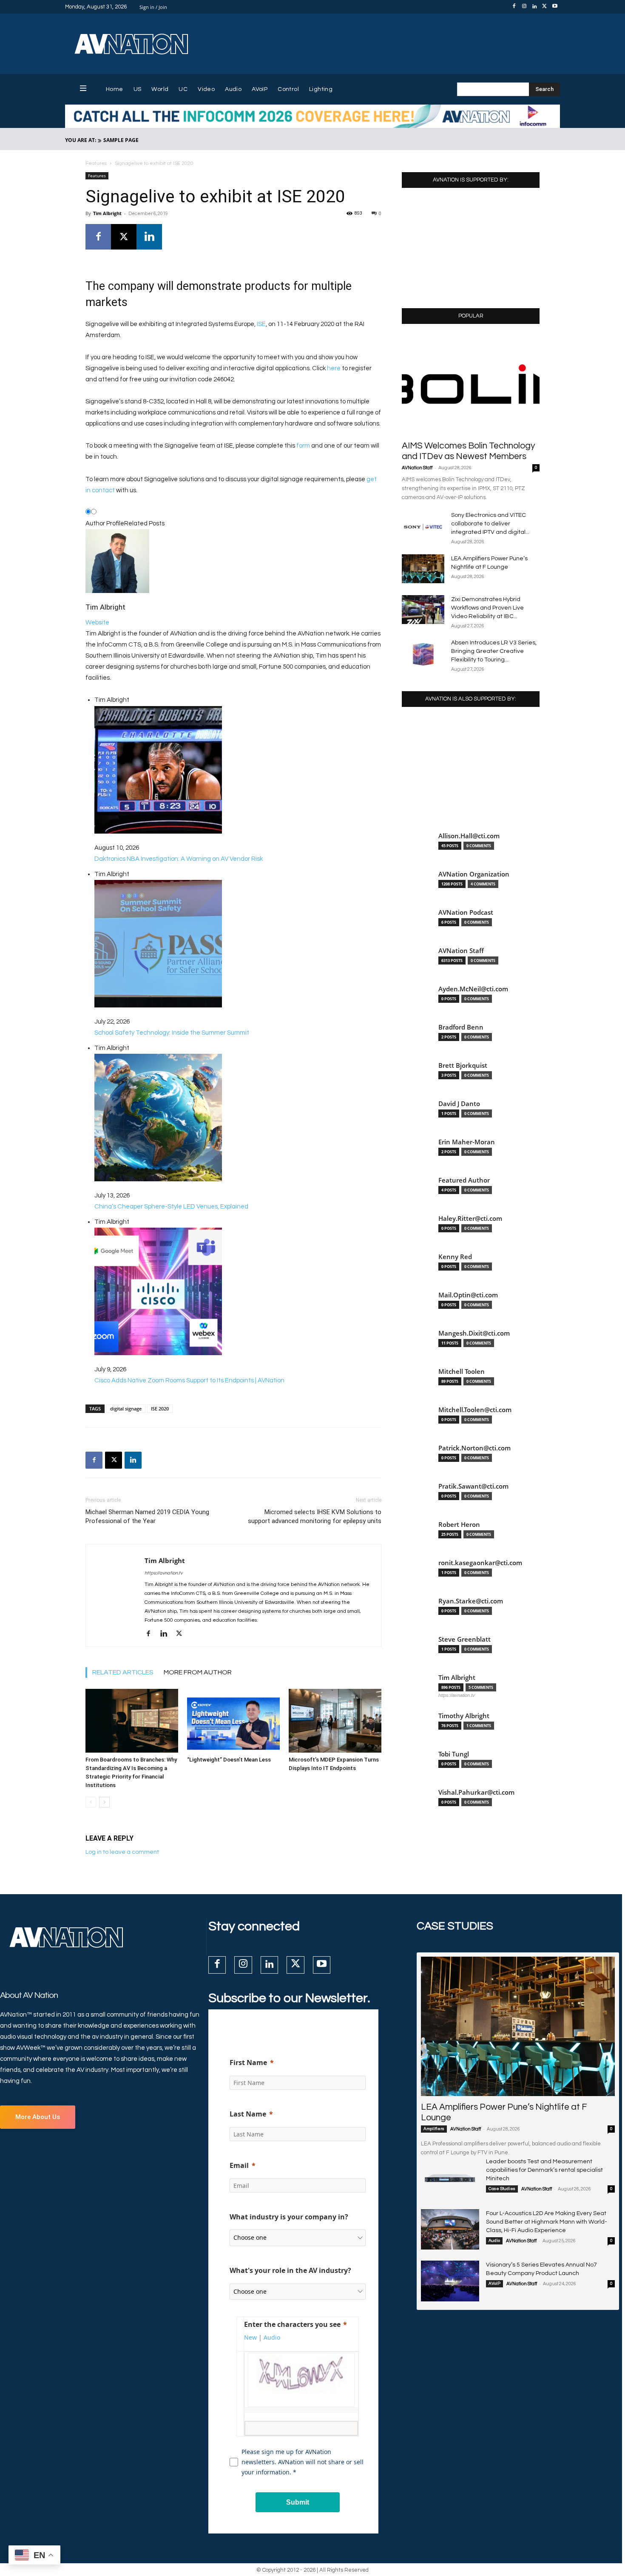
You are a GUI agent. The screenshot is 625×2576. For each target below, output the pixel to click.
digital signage (126, 1409)
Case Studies (502, 2189)
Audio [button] (272, 2337)
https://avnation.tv (163, 1573)
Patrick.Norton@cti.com (474, 1448)
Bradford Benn (461, 1027)
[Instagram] (524, 7)
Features (96, 163)
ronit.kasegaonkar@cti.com (480, 1563)
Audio (494, 2241)
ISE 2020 (160, 1409)
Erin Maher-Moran (467, 1142)
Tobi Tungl (454, 1754)
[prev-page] (91, 1802)
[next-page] (104, 1802)
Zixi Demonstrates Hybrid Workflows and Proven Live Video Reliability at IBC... (487, 608)
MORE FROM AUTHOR (198, 1672)
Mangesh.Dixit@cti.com (474, 1333)
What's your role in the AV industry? (290, 2270)
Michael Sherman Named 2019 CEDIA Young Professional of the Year (147, 1516)
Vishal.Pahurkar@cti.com (476, 1792)
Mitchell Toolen (462, 1372)
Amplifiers (434, 2129)
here (334, 368)
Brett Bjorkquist (463, 1065)
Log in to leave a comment (122, 1852)
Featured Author (464, 1180)
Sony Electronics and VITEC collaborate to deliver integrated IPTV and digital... (490, 524)
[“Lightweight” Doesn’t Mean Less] (233, 1721)
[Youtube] (555, 7)
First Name (248, 2063)
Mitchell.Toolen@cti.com (475, 1410)
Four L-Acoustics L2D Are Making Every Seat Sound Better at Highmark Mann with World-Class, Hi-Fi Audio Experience (547, 2222)
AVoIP (494, 2284)
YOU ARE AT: (81, 140)
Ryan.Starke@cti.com (471, 1601)
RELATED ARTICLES (123, 1672)
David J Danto (459, 1104)
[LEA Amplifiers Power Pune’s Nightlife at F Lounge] (423, 569)
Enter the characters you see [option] (292, 2324)
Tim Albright (107, 213)
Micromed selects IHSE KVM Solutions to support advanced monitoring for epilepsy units (315, 1516)
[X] (545, 7)
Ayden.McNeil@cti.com (473, 989)
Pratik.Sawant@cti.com (473, 1486)
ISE (261, 324)
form (303, 446)
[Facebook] (514, 7)
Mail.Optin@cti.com (468, 1295)
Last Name (248, 2114)
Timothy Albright (464, 1716)
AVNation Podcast (466, 912)
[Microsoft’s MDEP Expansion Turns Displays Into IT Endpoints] (335, 1721)
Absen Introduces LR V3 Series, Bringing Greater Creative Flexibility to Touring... (494, 651)
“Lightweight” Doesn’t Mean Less (229, 1760)
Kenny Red (455, 1257)
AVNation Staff (417, 468)
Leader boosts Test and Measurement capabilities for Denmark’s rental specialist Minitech (544, 2170)
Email (239, 2165)
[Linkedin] (534, 7)
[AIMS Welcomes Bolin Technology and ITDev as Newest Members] (471, 385)
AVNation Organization (474, 874)
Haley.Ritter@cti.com (470, 1218)
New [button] (250, 2337)
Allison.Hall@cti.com (469, 836)
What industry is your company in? (289, 2217)
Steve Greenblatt (464, 1639)
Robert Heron (459, 1525)
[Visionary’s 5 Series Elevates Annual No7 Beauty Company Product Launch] (450, 2281)
